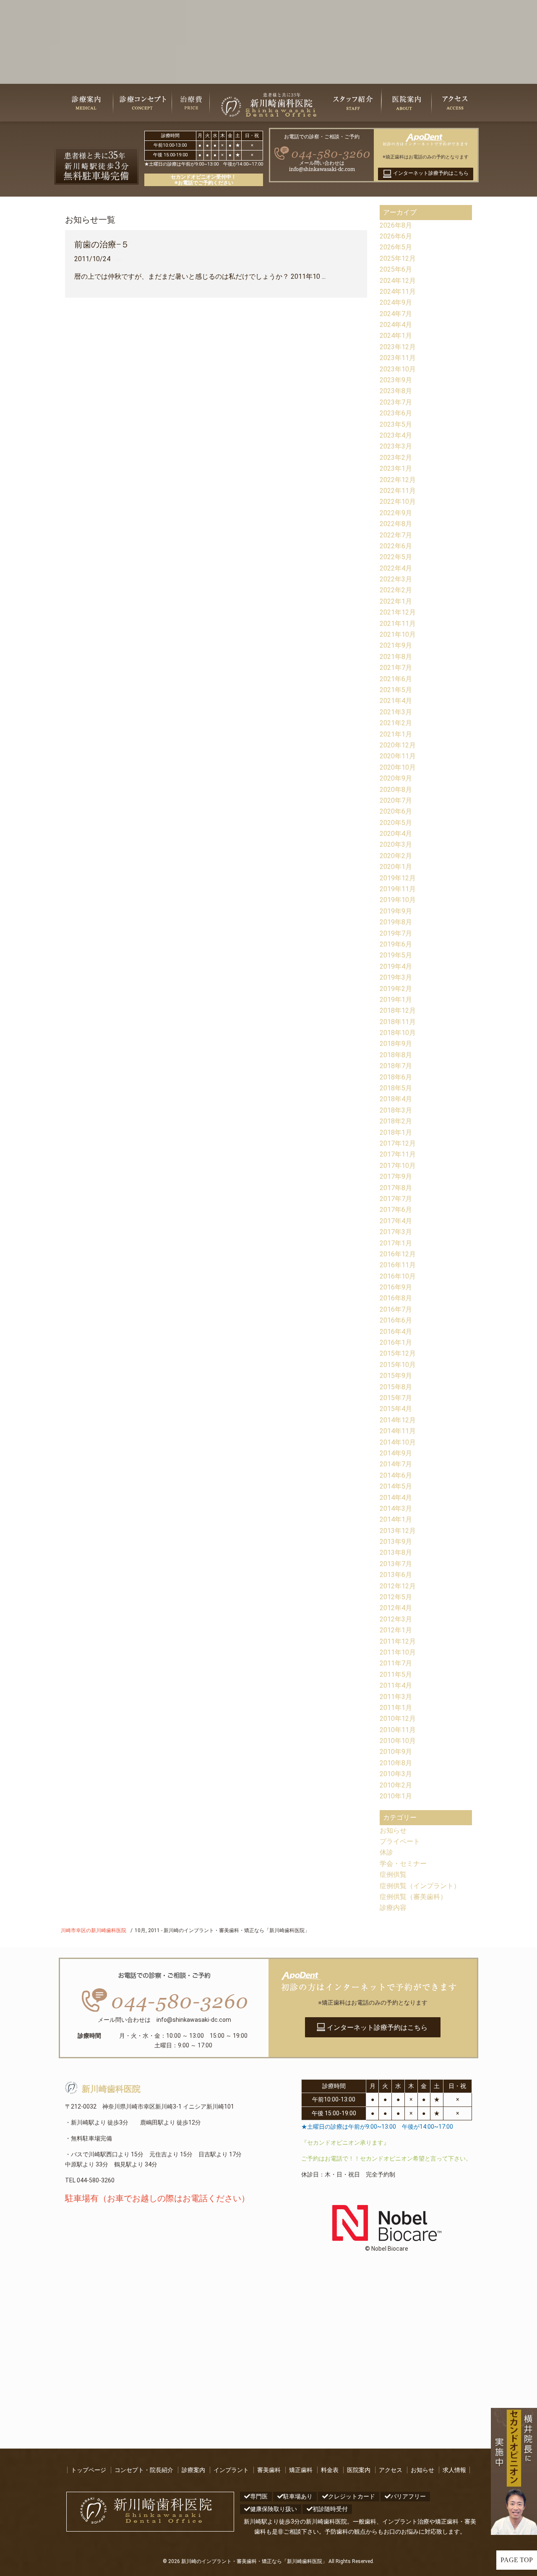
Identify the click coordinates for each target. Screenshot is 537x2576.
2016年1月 (396, 1342)
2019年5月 (396, 955)
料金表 (330, 2470)
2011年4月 (396, 1685)
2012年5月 (396, 1597)
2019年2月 (396, 989)
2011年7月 (396, 1663)
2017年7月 (396, 1199)
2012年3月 (396, 1619)
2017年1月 (396, 1243)
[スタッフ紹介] (353, 103)
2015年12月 (398, 1353)
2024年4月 (396, 325)
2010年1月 (396, 1796)
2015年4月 (396, 1409)
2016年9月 (396, 1287)
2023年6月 (396, 413)
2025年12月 (398, 258)
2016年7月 (396, 1309)
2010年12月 (398, 1719)
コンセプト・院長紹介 (144, 2470)
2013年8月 (396, 1553)
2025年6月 (396, 269)
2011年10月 (398, 1652)
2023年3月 (396, 446)
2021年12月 (398, 612)
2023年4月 (396, 435)
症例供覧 (393, 1874)
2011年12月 (398, 1641)
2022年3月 (396, 579)
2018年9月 (396, 1044)
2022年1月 (396, 601)
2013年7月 (396, 1564)
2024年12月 (398, 281)
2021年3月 (396, 712)
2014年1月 (396, 1519)
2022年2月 (396, 590)
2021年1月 (396, 734)
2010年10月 (398, 1741)
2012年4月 (396, 1608)
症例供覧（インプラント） (420, 1886)
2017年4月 (396, 1221)
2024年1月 (396, 336)
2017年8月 (396, 1188)
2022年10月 (398, 502)
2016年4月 (396, 1332)
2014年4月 (396, 1498)
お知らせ (393, 1830)
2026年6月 (396, 236)
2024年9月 (396, 302)
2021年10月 (398, 634)
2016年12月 (398, 1254)
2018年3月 (396, 1110)
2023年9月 (396, 380)
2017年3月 (396, 1232)
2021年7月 (396, 668)
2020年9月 (396, 778)
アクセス (391, 2470)
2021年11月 (398, 624)
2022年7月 (396, 535)
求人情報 (454, 2470)
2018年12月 (398, 1010)
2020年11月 (398, 756)
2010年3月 (396, 1774)
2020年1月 (396, 867)
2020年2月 (396, 856)
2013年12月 (398, 1531)
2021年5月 (396, 690)
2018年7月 (396, 1066)
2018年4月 (396, 1099)
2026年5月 (396, 247)
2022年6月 (396, 546)
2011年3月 (396, 1697)
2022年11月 (398, 491)
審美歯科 (269, 2470)
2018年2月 (396, 1121)
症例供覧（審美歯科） (413, 1897)
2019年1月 (396, 1000)
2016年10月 (398, 1276)
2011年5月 (396, 1675)
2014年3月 (396, 1509)
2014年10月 (398, 1442)
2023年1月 (396, 468)
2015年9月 (396, 1376)
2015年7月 (396, 1398)
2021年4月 (396, 701)
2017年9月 (396, 1176)
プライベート (400, 1841)
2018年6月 (396, 1077)
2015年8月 (396, 1387)
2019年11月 (398, 889)
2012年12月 (398, 1586)
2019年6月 (396, 944)
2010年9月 (396, 1752)
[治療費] (191, 103)
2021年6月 (396, 679)
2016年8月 (396, 1298)
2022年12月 (398, 480)
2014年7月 (396, 1464)
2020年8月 (396, 790)
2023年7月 (396, 402)
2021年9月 (396, 645)
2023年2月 (396, 458)
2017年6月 (396, 1210)
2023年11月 (398, 358)
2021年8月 (396, 657)
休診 (386, 1852)
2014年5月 (396, 1486)
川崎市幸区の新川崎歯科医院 (94, 1930)
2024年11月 (398, 292)
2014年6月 (396, 1475)
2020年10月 (398, 767)
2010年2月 (396, 1785)
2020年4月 (396, 834)
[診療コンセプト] (143, 103)
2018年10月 (398, 1033)
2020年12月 (398, 745)
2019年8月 (396, 922)
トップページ (89, 2470)
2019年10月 (398, 900)
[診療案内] (86, 103)
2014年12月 (398, 1420)
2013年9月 (396, 1542)
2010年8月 (396, 1763)
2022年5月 (396, 557)
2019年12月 (398, 878)
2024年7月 (396, 314)
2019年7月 (396, 933)
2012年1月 (396, 1630)
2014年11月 (398, 1431)
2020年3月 (396, 844)
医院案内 (359, 2470)
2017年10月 (398, 1166)
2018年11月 (398, 1022)
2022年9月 (396, 513)
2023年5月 (396, 424)
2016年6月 (396, 1320)
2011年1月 (396, 1708)
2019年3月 (396, 977)
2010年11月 (398, 1730)
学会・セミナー (403, 1864)
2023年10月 (398, 369)
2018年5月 (396, 1088)
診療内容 (393, 1908)
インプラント (231, 2470)
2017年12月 (398, 1143)
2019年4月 (396, 966)
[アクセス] (455, 103)
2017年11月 (398, 1154)
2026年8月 (396, 225)
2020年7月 (396, 800)
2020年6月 (396, 811)
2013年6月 (396, 1575)
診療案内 (193, 2470)
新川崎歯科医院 (111, 2089)
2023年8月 (396, 391)
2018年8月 (396, 1055)
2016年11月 (398, 1265)
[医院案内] (407, 103)
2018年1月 (396, 1132)
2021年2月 (396, 723)
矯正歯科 (301, 2470)
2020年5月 (396, 823)
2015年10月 (398, 1365)
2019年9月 (396, 911)
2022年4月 (396, 568)
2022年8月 (396, 524)
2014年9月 (396, 1453)
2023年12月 (398, 347)
